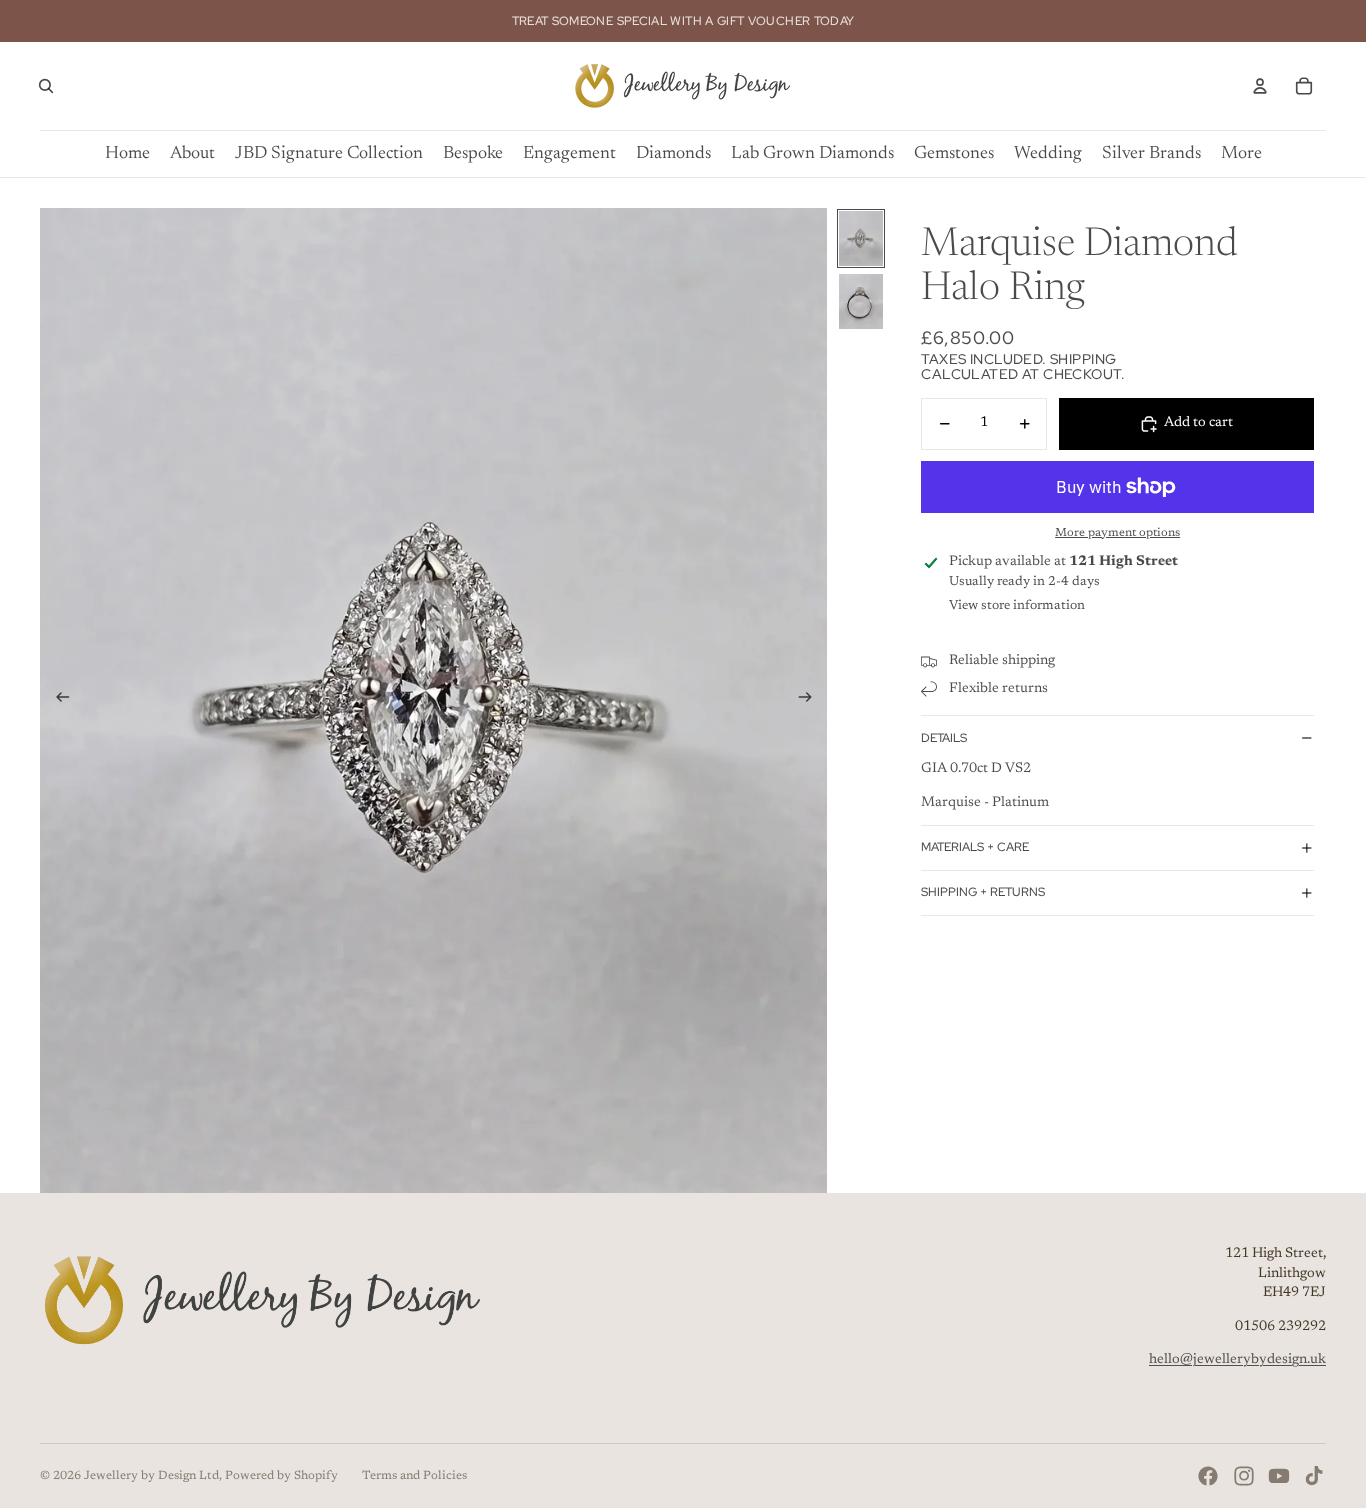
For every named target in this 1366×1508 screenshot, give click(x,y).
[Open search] (46, 86)
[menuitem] (1241, 154)
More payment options (1117, 533)
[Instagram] (1244, 1476)
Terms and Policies (414, 1476)
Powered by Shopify (281, 1476)
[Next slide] (811, 701)
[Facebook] (1208, 1476)
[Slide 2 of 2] (861, 301)
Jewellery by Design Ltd (151, 1476)
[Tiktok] (1314, 1476)
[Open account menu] (1260, 86)
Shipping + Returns (983, 892)
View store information (1017, 605)
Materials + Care (975, 847)
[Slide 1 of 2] (861, 238)
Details (944, 738)
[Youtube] (1279, 1476)
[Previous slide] (56, 701)
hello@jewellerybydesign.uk (1237, 1360)
